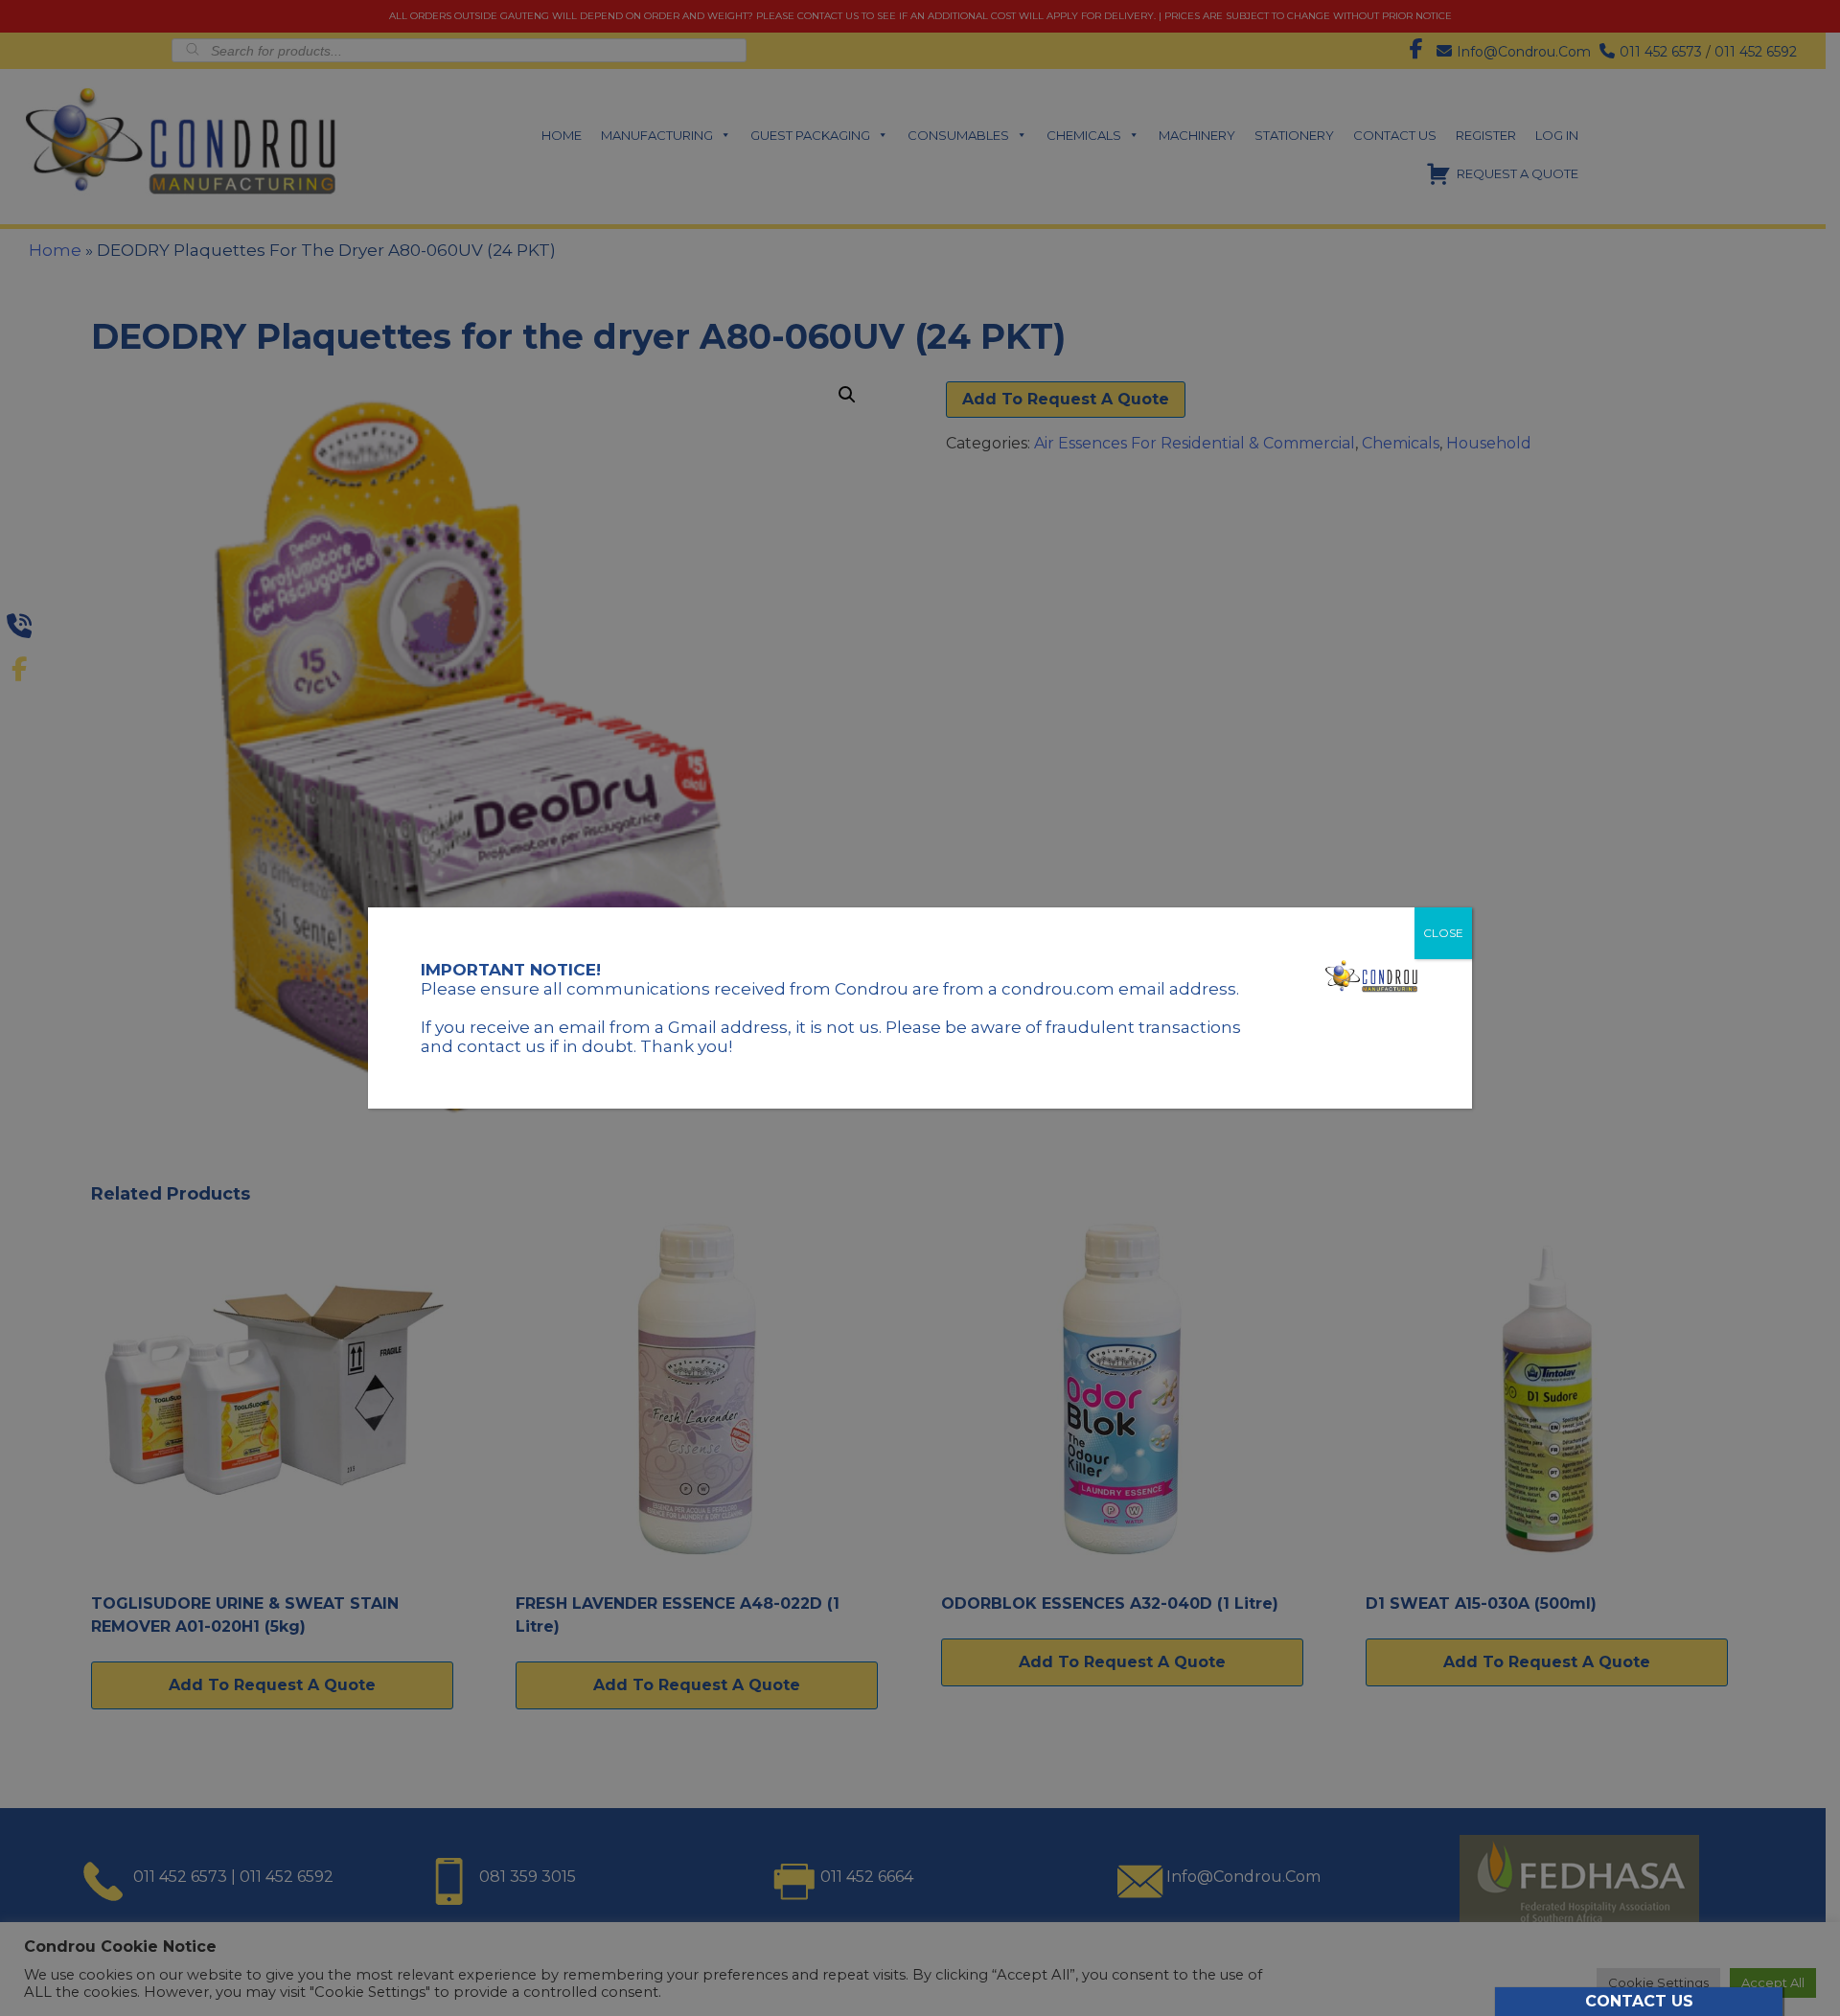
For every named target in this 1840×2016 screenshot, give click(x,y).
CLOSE (1443, 933)
